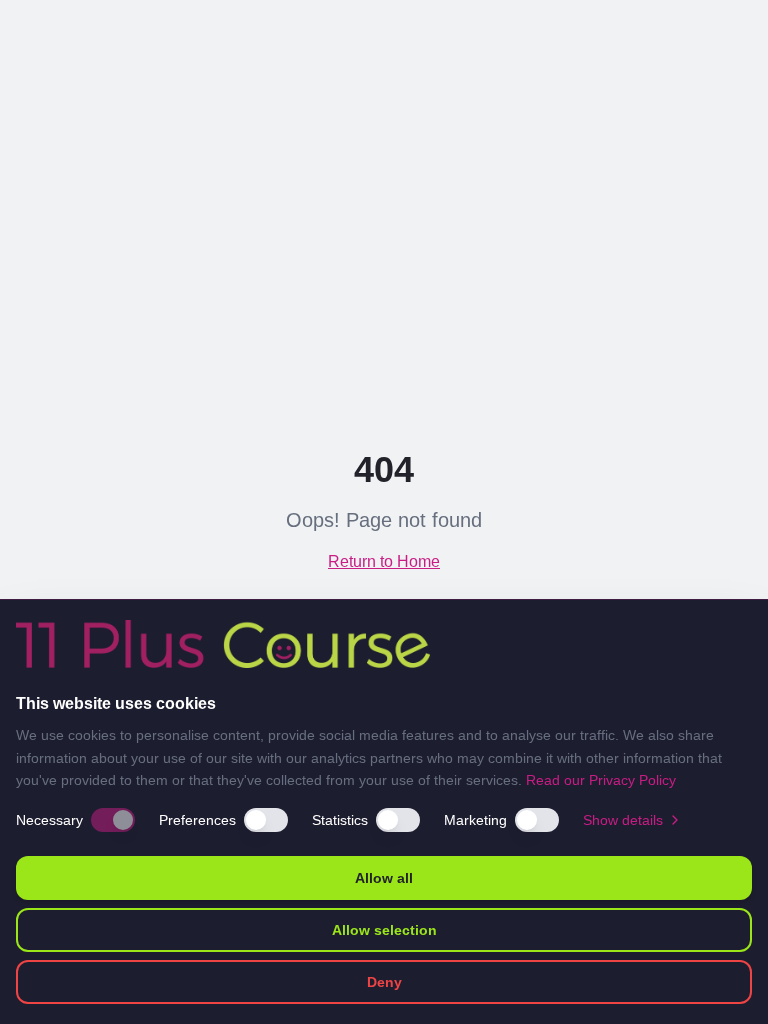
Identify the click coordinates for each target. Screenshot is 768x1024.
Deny (384, 982)
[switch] (113, 820)
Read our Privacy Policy (601, 780)
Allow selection (384, 930)
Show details (623, 820)
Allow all (384, 878)
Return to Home (384, 561)
